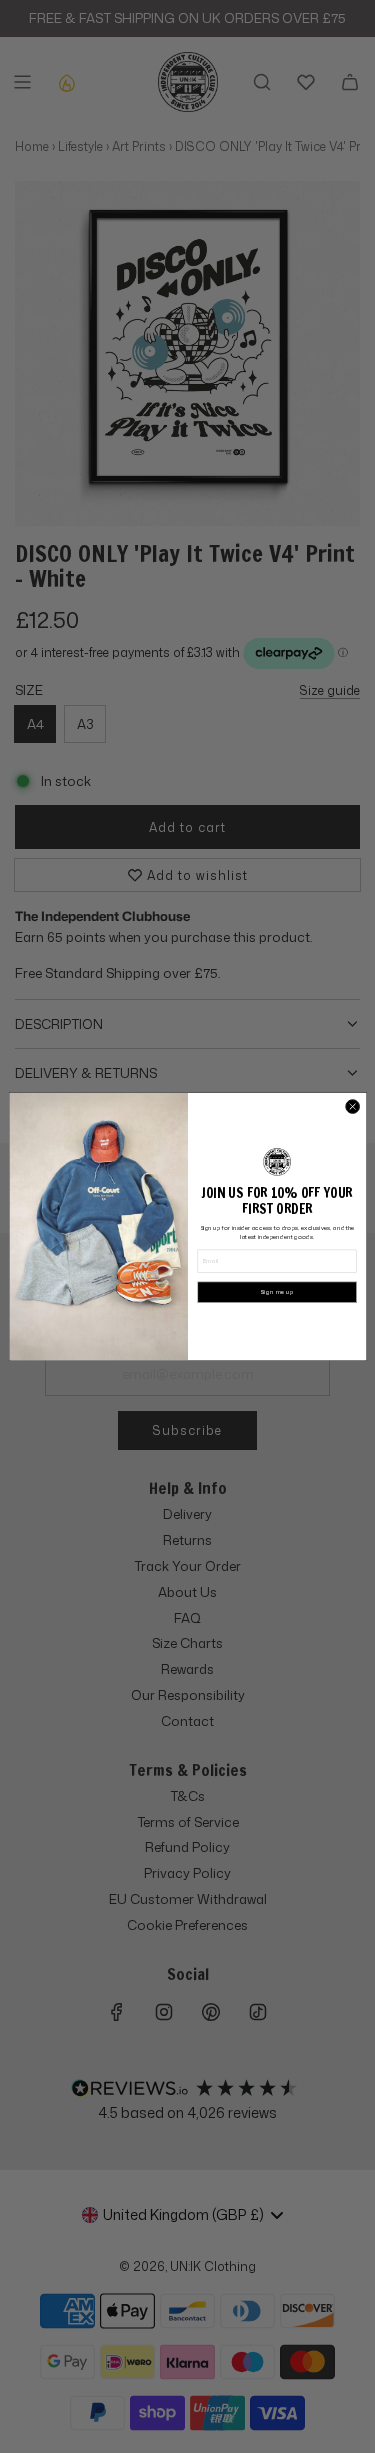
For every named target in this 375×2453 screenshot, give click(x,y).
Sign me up (276, 1292)
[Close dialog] (352, 1106)
